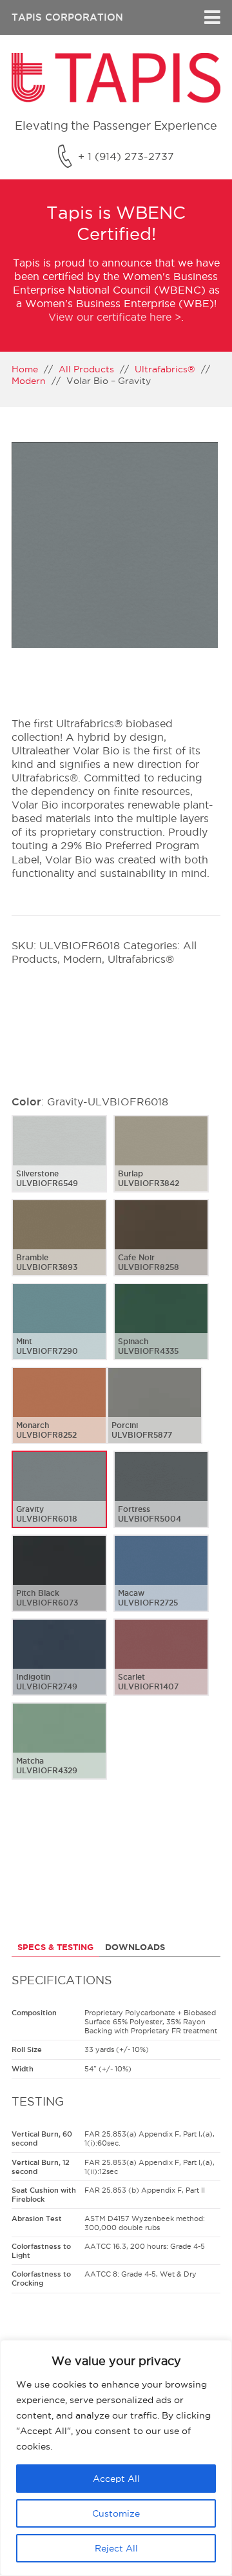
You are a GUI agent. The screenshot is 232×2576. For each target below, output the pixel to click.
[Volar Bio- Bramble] (59, 1248)
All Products (86, 369)
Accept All (116, 2479)
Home (25, 369)
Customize (116, 2513)
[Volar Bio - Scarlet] (161, 1667)
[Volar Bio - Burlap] (161, 1164)
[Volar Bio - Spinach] (161, 1332)
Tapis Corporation (67, 17)
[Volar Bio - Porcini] (155, 1416)
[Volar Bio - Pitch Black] (59, 1584)
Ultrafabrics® (165, 369)
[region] (116, 2458)
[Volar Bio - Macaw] (161, 1584)
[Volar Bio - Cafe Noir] (161, 1248)
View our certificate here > (115, 317)
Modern (29, 381)
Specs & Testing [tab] (55, 1947)
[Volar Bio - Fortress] (161, 1500)
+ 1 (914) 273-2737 (126, 156)
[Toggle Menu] (212, 17)
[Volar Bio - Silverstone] (59, 1164)
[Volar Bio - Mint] (59, 1332)
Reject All (116, 2548)
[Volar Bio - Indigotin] (59, 1667)
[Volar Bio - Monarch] (59, 1416)
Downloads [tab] (135, 1947)
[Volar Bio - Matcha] (59, 1751)
